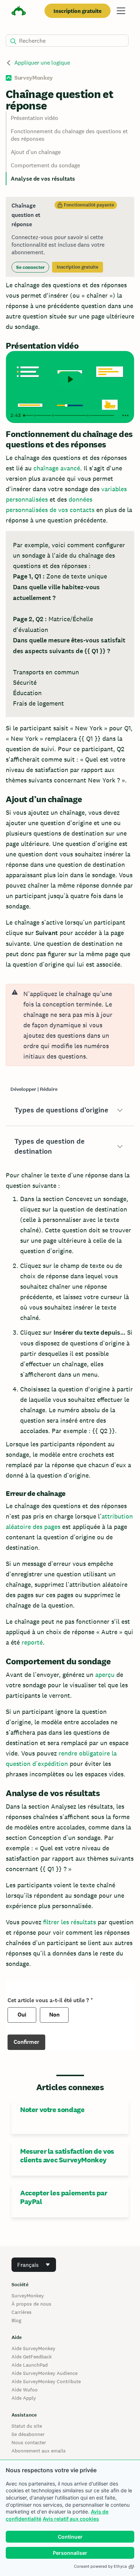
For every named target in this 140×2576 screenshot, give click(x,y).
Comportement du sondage (45, 165)
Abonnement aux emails (39, 2451)
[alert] (70, 1025)
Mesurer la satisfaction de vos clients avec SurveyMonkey (67, 2156)
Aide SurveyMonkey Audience (45, 2373)
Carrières (22, 2312)
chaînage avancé (57, 468)
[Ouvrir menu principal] (121, 11)
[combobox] (34, 2265)
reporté (32, 1642)
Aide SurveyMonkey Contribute (46, 2381)
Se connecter (30, 267)
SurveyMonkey (28, 2296)
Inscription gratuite (78, 11)
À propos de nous (31, 2304)
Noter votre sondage (52, 2110)
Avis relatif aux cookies (71, 2519)
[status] (70, 237)
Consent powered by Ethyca (100, 2566)
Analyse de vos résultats (43, 179)
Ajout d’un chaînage (36, 152)
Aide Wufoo (25, 2390)
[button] (70, 1110)
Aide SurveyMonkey (33, 2348)
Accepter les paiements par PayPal (64, 2197)
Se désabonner (28, 2434)
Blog (16, 2320)
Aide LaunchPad (30, 2365)
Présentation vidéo (34, 118)
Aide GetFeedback (32, 2357)
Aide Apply (24, 2398)
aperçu (105, 1675)
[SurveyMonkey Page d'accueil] (19, 12)
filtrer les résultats (69, 1922)
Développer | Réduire (34, 1089)
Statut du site (27, 2426)
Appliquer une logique (42, 63)
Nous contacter (29, 2442)
